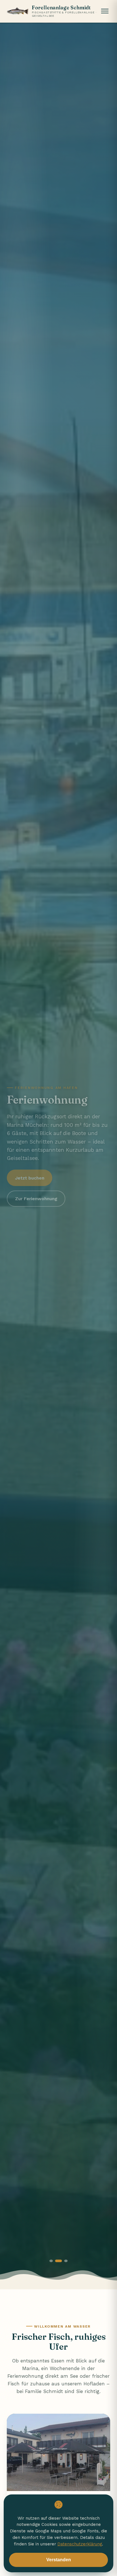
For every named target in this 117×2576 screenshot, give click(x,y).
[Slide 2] (57, 2261)
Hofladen (94, 2384)
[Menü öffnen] (105, 11)
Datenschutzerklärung (80, 2544)
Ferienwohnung (25, 2376)
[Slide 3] (64, 2261)
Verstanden (59, 2560)
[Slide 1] (51, 2261)
